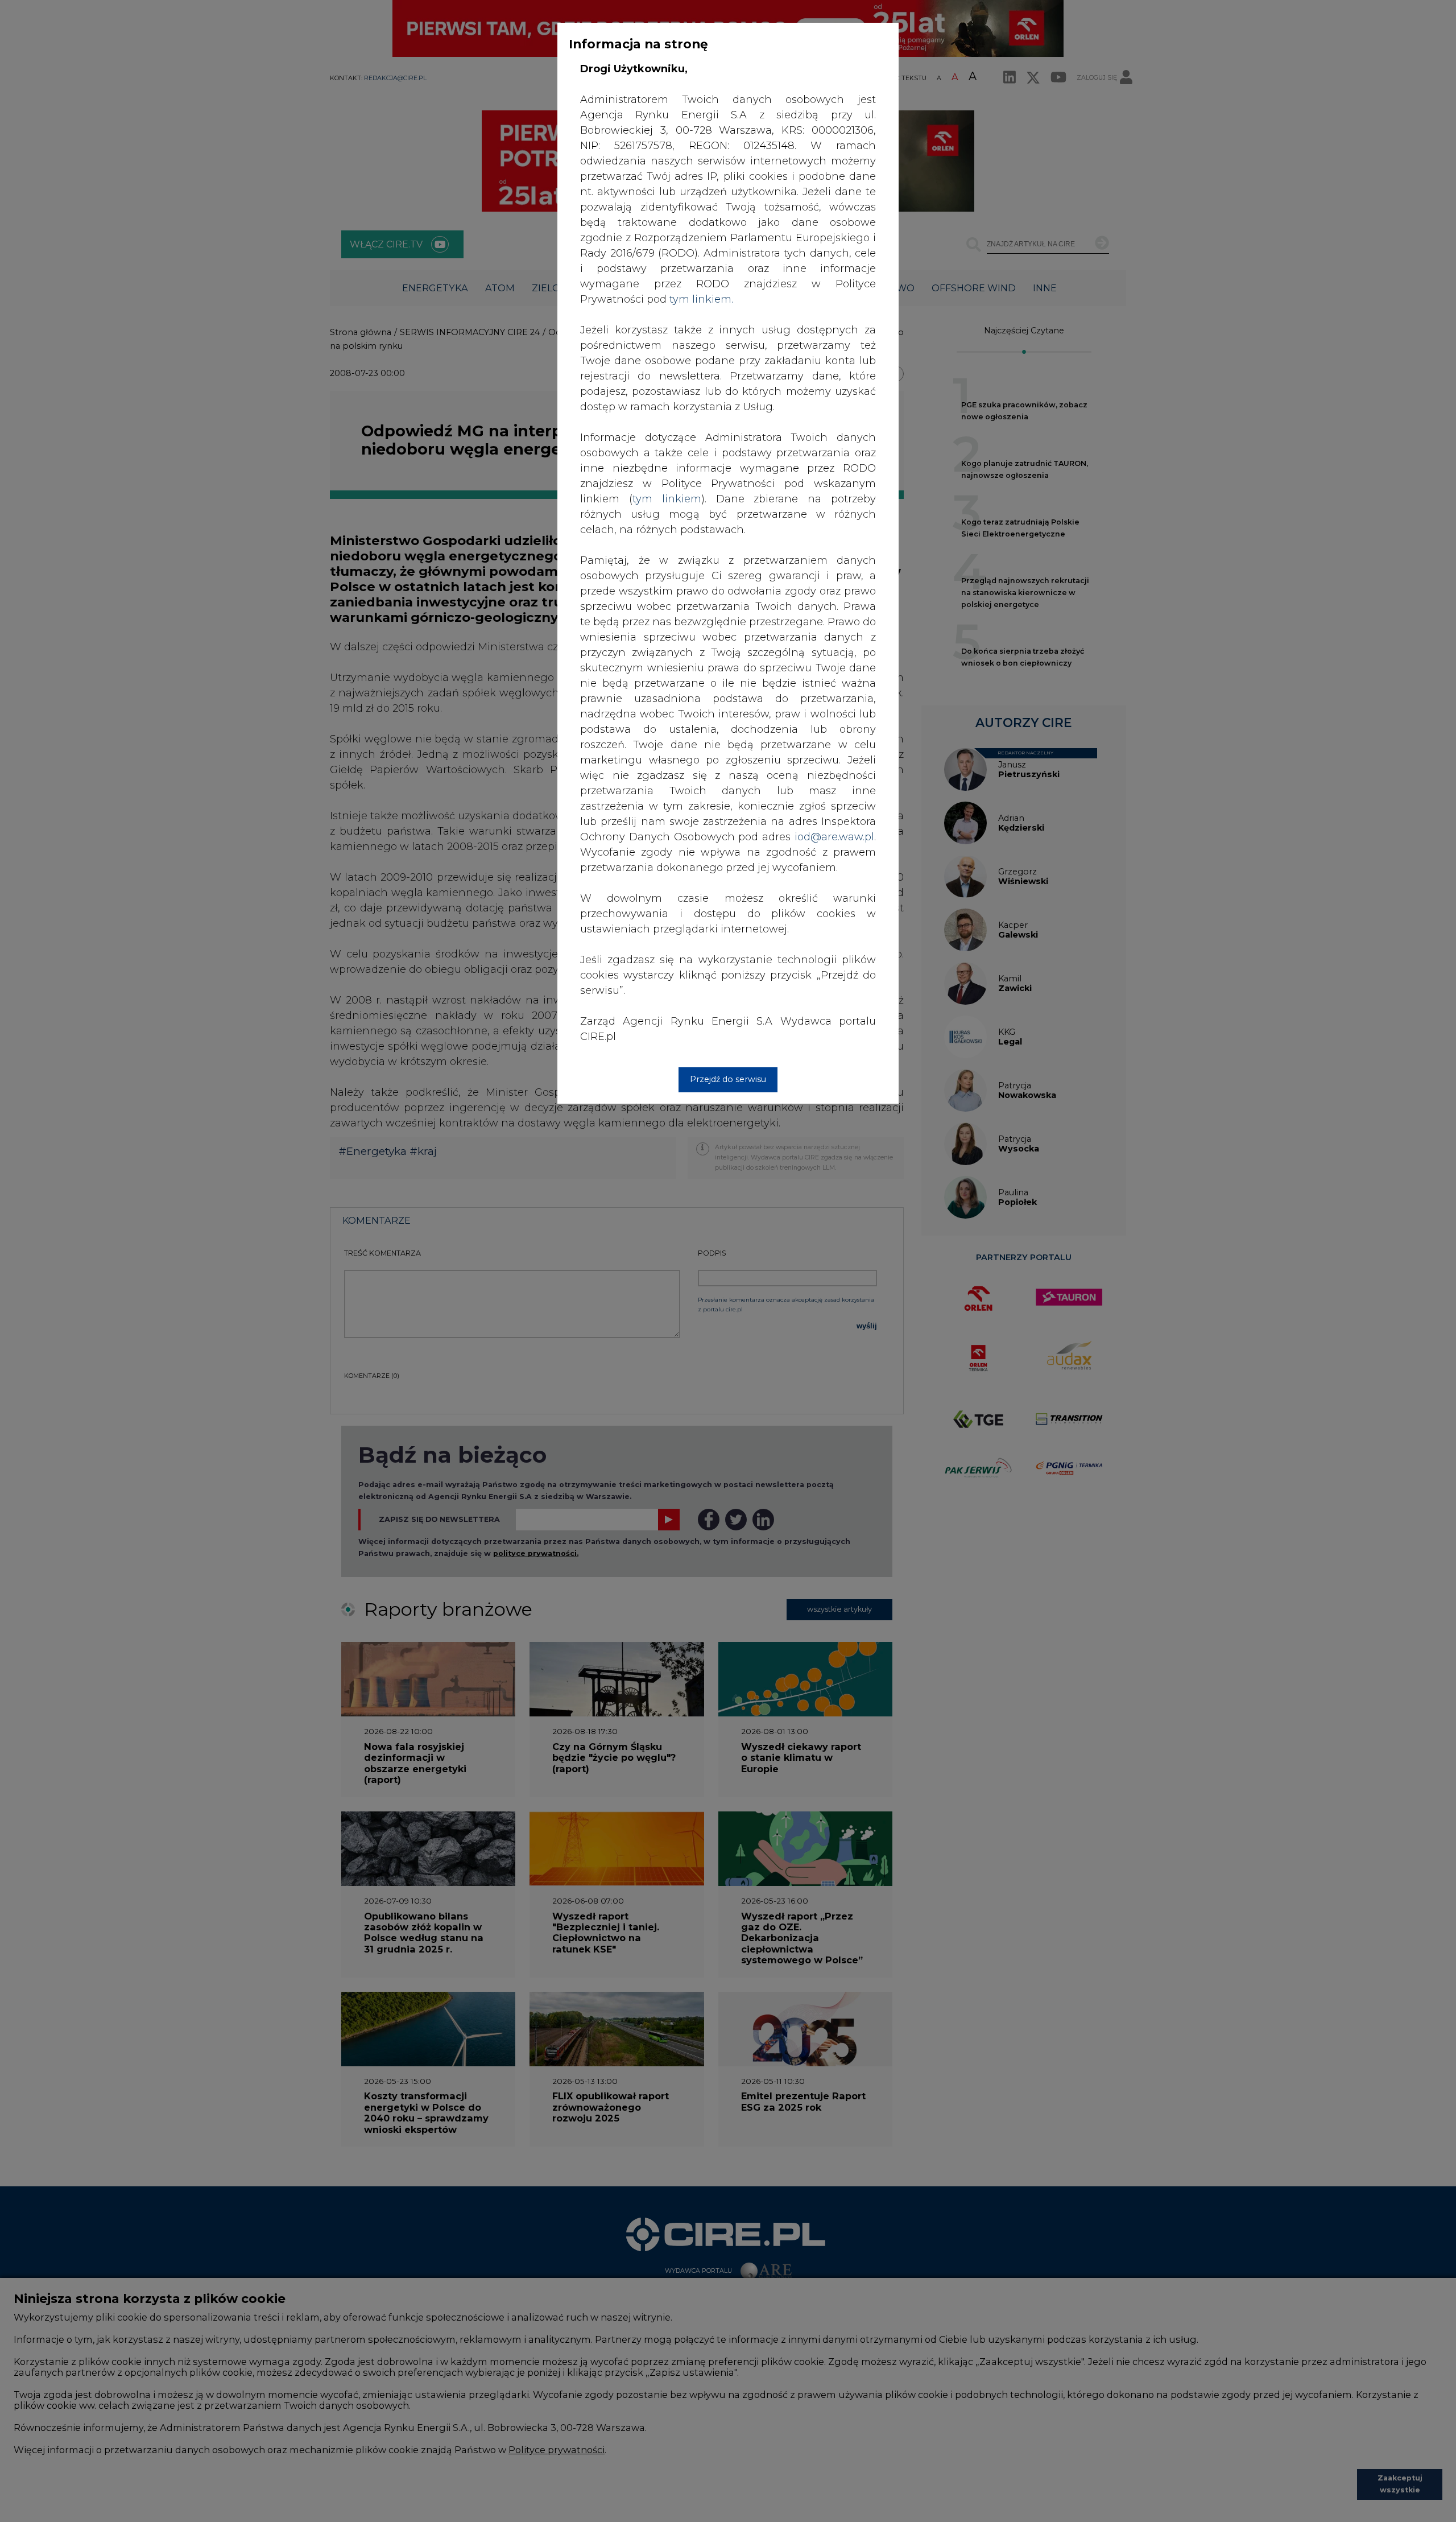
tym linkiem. (701, 299)
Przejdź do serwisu (728, 1079)
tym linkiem (667, 499)
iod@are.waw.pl (834, 837)
